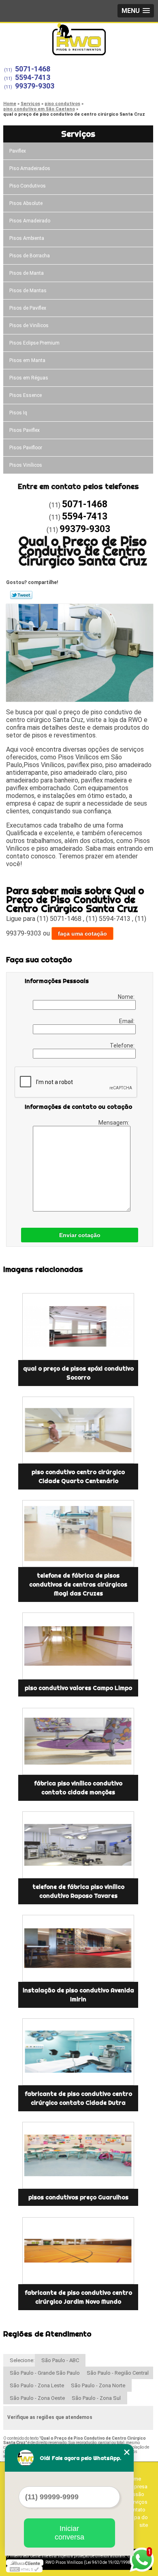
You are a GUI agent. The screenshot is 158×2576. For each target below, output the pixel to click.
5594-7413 (33, 77)
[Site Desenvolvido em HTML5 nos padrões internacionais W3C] (24, 2569)
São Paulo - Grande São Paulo (45, 2373)
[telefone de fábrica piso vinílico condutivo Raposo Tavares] (78, 1845)
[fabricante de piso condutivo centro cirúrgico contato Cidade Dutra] (78, 2052)
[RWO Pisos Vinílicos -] (79, 39)
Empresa (137, 2487)
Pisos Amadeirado (30, 221)
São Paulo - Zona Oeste (37, 2398)
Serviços (78, 134)
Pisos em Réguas (29, 378)
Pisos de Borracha (30, 256)
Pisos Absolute (26, 203)
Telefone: (123, 1045)
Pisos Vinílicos (26, 465)
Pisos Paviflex (25, 430)
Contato (136, 2510)
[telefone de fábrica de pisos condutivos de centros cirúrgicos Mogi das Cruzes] (78, 1534)
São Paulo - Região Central (118, 2373)
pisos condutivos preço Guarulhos (78, 2197)
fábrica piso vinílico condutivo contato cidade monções (78, 1788)
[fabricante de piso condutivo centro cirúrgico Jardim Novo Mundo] (78, 2251)
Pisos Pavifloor (26, 448)
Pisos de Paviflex (28, 308)
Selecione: (22, 2360)
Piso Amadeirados (30, 168)
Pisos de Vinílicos (29, 326)
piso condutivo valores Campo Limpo (78, 1688)
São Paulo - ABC (60, 2360)
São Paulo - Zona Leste (37, 2385)
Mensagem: (114, 1123)
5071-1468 (33, 69)
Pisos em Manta (27, 360)
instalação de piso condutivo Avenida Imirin (78, 1995)
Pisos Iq (18, 413)
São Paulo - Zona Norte (98, 2385)
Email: (127, 1021)
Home (134, 2479)
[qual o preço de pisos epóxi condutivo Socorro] (78, 1327)
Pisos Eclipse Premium (34, 343)
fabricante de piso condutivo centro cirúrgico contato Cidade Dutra (78, 2098)
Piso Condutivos (28, 186)
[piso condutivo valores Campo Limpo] (78, 1646)
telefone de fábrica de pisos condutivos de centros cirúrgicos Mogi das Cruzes (78, 1584)
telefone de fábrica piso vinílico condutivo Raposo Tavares (78, 1891)
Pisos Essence (26, 395)
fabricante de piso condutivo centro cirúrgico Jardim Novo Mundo (78, 2297)
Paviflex (18, 151)
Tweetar (21, 595)
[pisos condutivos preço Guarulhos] (78, 2155)
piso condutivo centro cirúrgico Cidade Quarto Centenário (78, 1477)
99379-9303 (35, 86)
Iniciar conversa (69, 2533)
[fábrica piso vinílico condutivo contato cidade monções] (78, 1741)
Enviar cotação (80, 1235)
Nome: (127, 997)
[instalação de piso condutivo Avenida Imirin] (78, 1948)
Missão (136, 2494)
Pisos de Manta (27, 273)
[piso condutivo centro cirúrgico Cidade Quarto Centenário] (78, 1430)
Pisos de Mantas (28, 291)
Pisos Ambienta (27, 238)
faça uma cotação (82, 933)
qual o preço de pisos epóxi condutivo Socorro (78, 1373)
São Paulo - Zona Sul (96, 2398)
